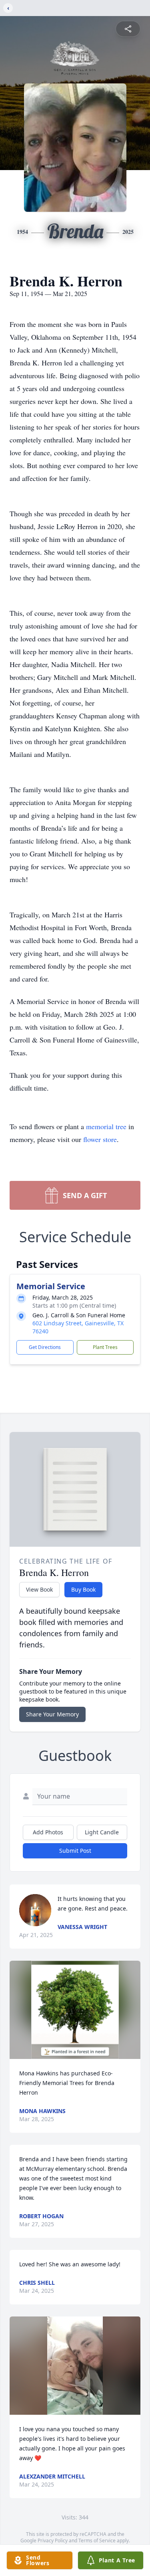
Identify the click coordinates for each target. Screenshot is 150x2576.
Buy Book (83, 1589)
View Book (39, 1589)
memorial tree (106, 1126)
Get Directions (45, 1347)
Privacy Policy (53, 2541)
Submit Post (75, 1851)
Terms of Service (97, 2541)
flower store (100, 1139)
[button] (75, 2010)
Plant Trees (105, 1347)
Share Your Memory (52, 1714)
